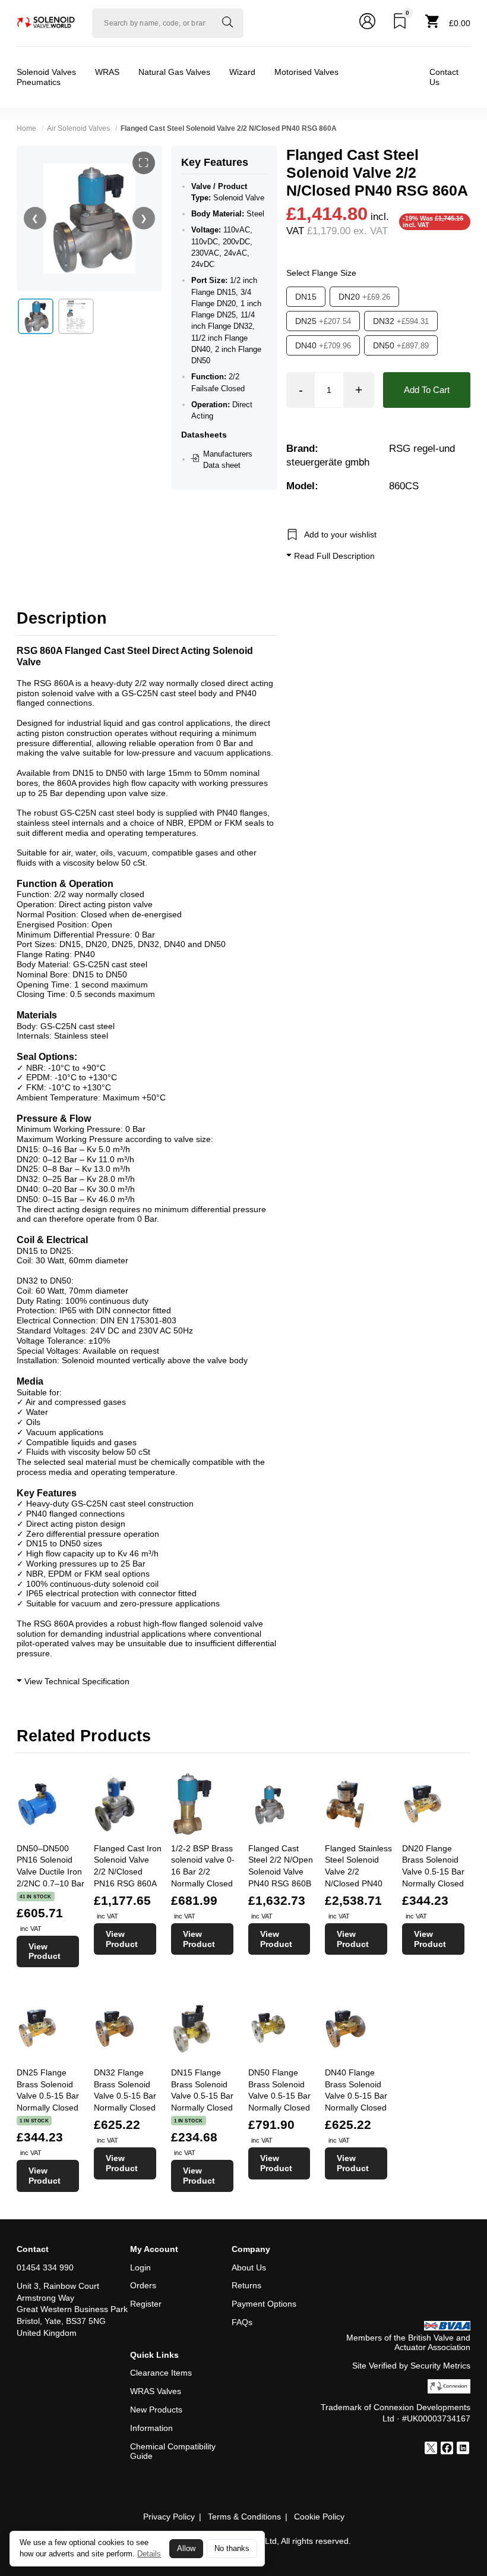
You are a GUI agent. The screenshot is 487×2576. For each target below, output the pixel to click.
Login (140, 2267)
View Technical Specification (76, 1681)
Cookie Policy (319, 2517)
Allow (186, 2549)
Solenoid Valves (46, 72)
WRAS (107, 72)
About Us (249, 2267)
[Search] (227, 23)
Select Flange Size (321, 273)
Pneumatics (39, 82)
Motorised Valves (306, 72)
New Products (156, 2410)
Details (149, 2554)
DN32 (401, 321)
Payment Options (264, 2304)
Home (26, 128)
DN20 (364, 297)
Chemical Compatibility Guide (173, 2451)
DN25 (323, 321)
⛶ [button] (143, 163)
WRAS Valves (156, 2391)
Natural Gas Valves (174, 72)
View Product (45, 1951)
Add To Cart (427, 390)
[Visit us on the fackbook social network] (447, 2449)
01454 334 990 (45, 2267)
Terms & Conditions (244, 2517)
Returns (246, 2285)
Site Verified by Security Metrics (411, 2366)
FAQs (242, 2322)
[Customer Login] (367, 23)
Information (151, 2428)
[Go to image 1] (36, 316)
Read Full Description (333, 556)
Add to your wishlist (340, 534)
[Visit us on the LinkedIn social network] (463, 2449)
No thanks (232, 2549)
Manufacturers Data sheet (228, 460)
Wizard (242, 72)
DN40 (323, 345)
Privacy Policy (169, 2517)
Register (146, 2304)
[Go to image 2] (76, 316)
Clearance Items (161, 2373)
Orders (143, 2285)
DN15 (306, 297)
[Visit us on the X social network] (431, 2449)
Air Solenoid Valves (78, 128)
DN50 (401, 345)
